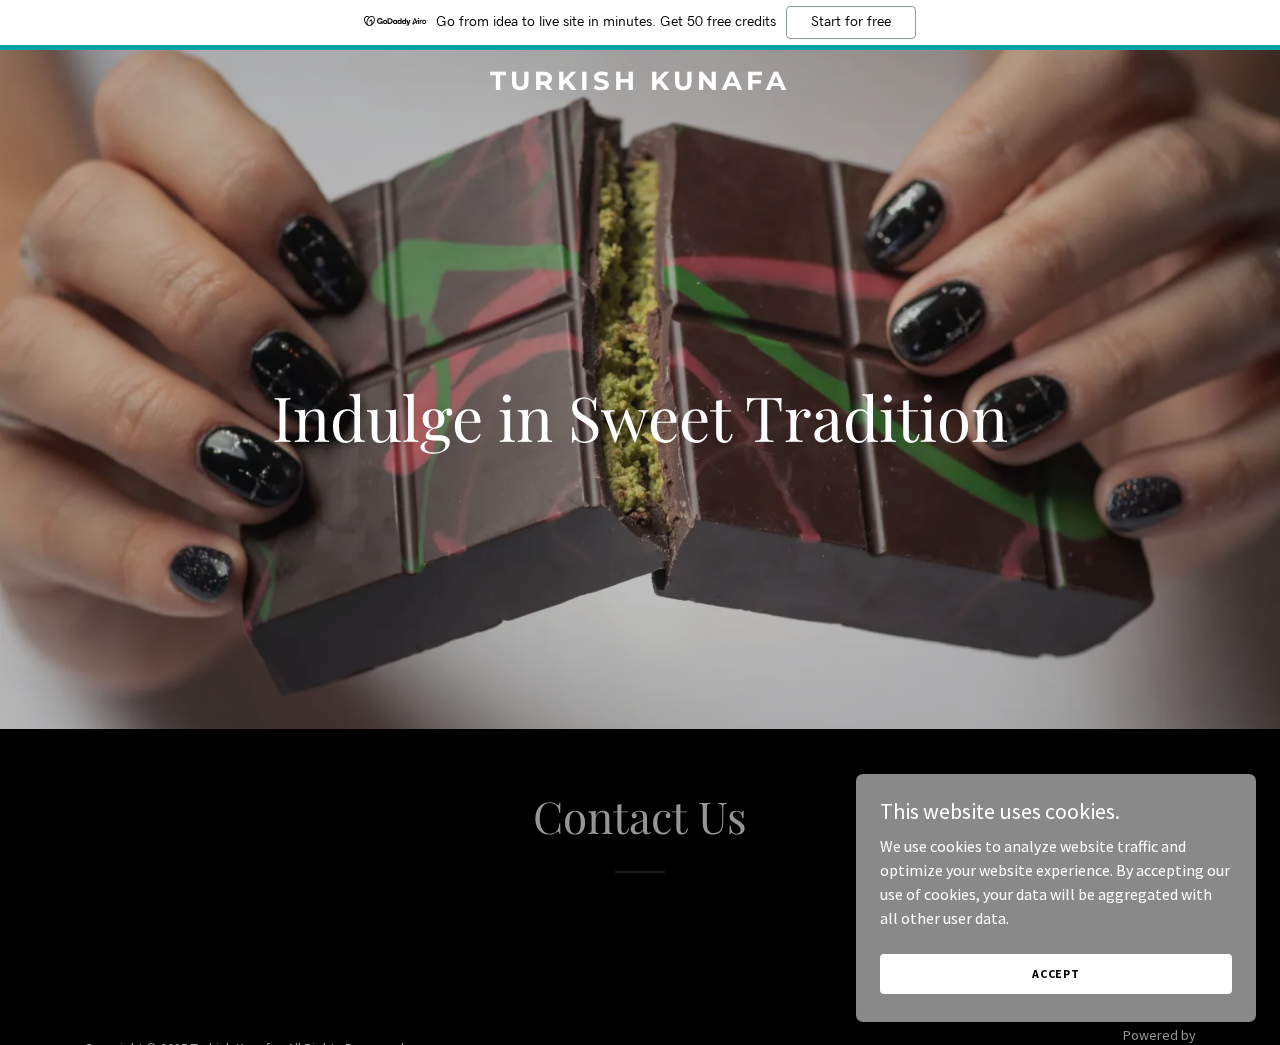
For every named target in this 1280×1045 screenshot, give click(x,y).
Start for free (851, 22)
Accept (1056, 973)
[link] (640, 84)
